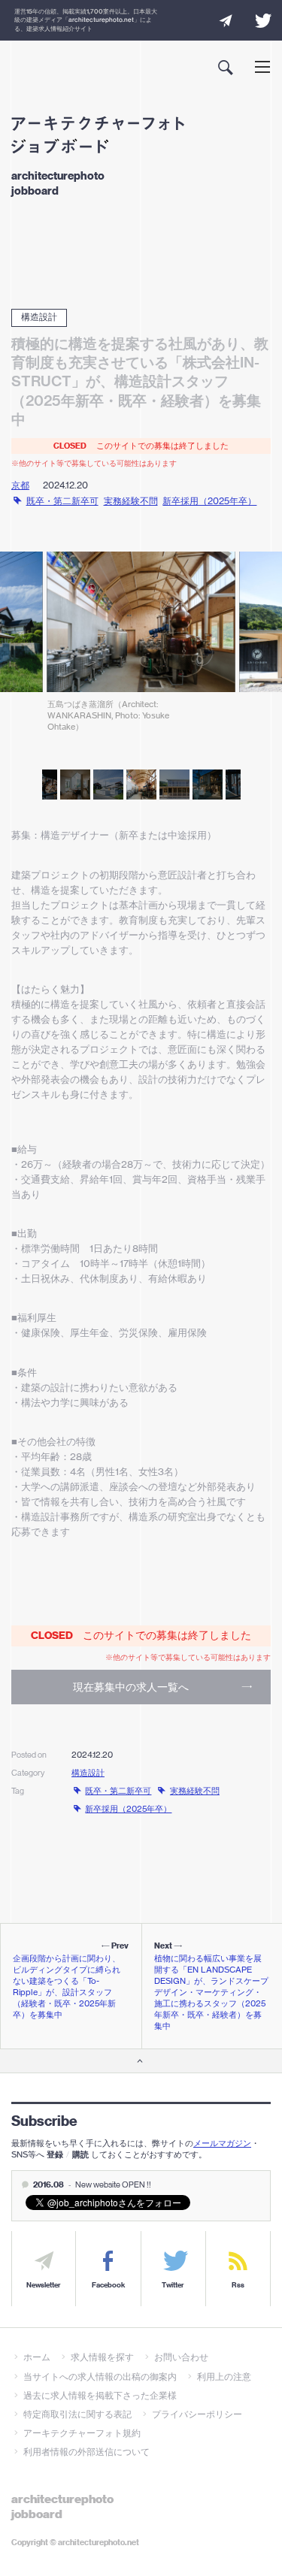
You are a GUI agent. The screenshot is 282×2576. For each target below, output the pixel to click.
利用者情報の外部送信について (86, 2452)
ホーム (37, 2357)
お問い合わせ (181, 2357)
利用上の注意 (224, 2376)
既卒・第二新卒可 (62, 501)
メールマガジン (222, 2143)
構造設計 (39, 317)
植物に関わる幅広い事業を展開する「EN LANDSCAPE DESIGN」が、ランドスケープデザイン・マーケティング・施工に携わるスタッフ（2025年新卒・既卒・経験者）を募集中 (211, 1992)
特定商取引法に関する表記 (77, 2414)
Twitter (173, 2285)
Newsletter (44, 2285)
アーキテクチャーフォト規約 (82, 2433)
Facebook (108, 2285)
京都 (20, 485)
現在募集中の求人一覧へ (131, 1687)
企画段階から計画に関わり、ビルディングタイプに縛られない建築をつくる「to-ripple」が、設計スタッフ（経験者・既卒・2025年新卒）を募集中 (67, 1986)
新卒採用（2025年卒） (209, 501)
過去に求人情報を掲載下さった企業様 (100, 2395)
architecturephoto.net (101, 20)
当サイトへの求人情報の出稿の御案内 (100, 2376)
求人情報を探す (102, 2357)
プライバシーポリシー (197, 2414)
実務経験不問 (131, 501)
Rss (238, 2285)
